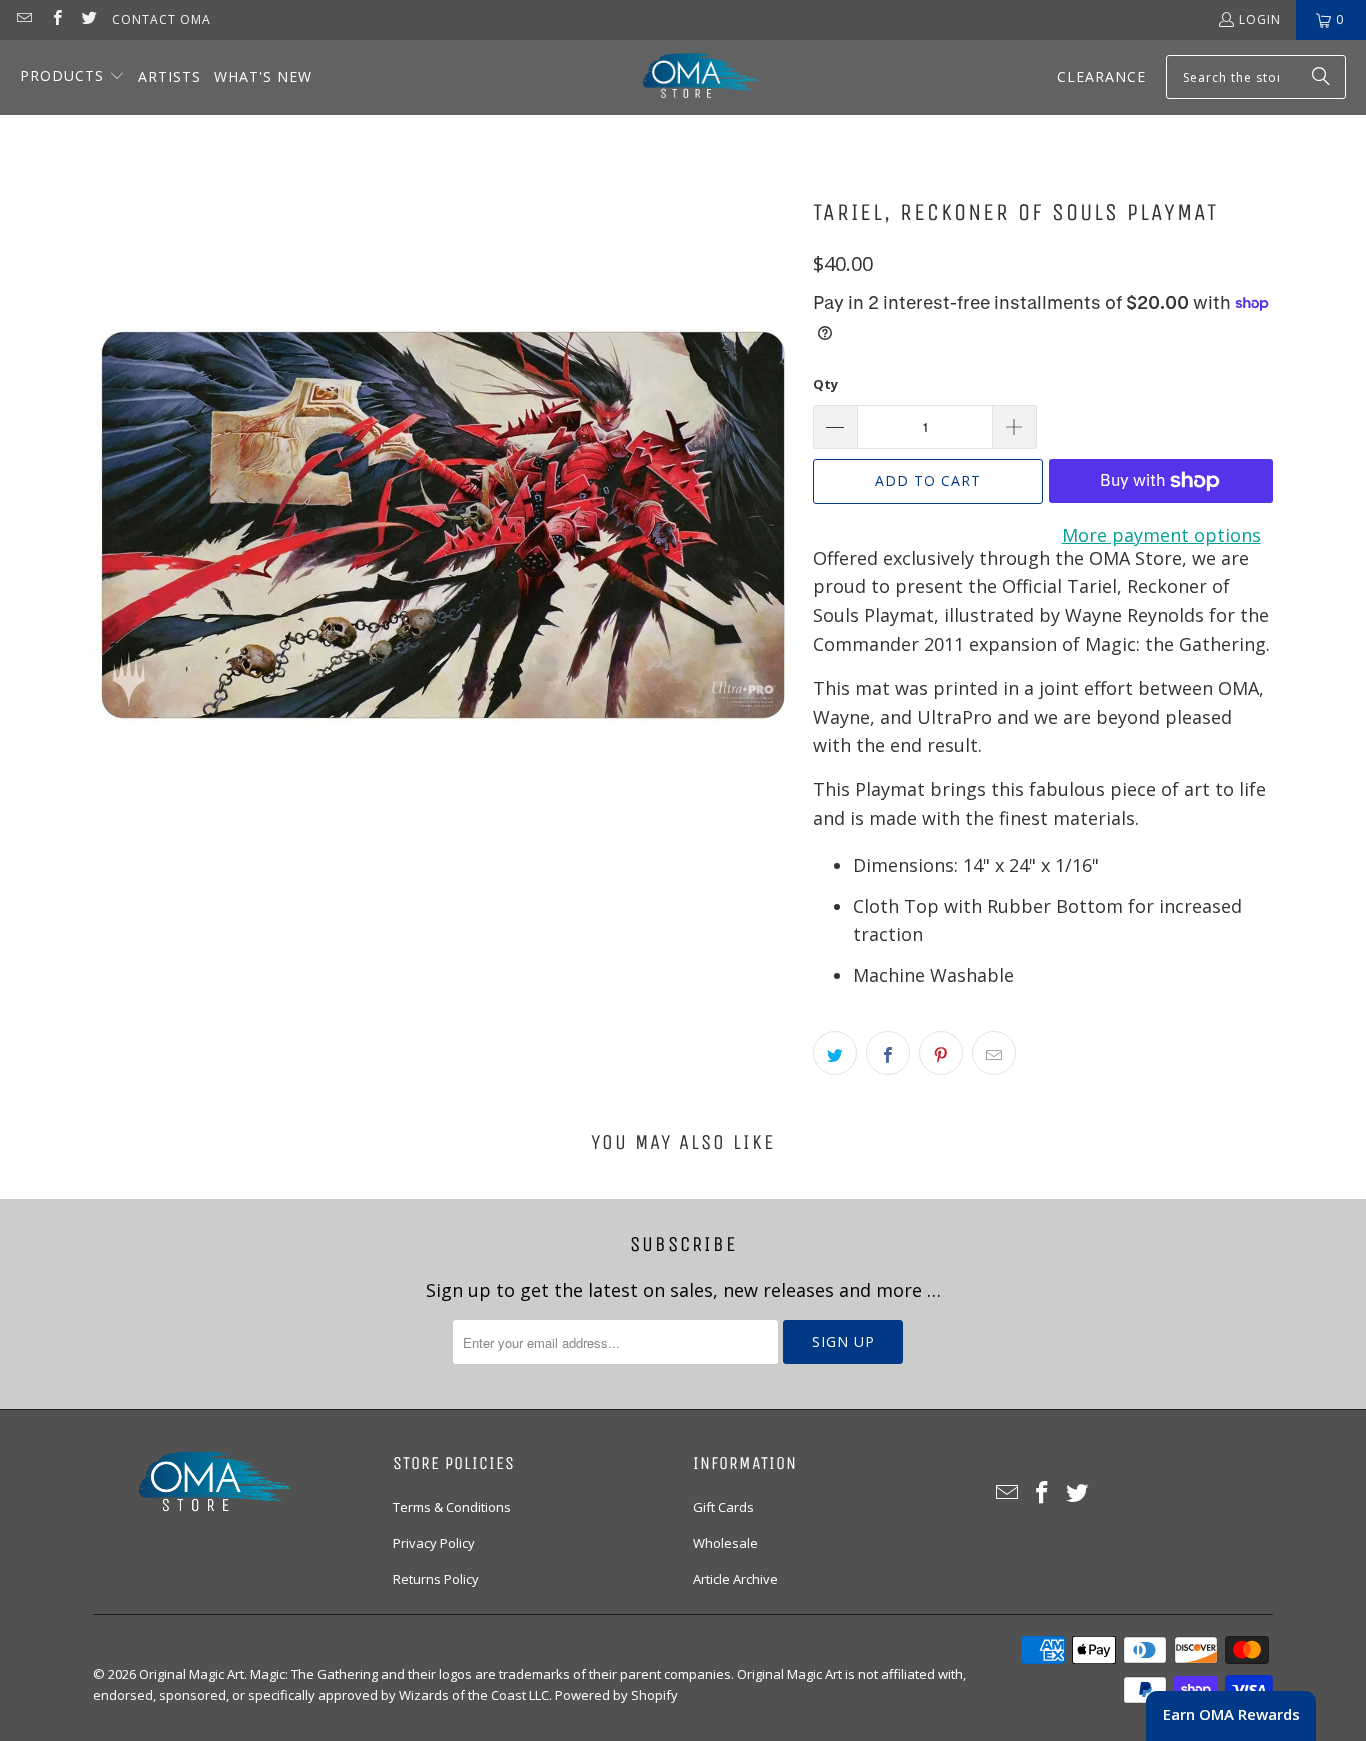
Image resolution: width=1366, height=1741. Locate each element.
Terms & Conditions (452, 1507)
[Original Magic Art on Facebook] (55, 19)
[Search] (1321, 77)
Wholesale (725, 1543)
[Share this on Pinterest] (941, 1053)
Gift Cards (723, 1507)
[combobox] (1256, 77)
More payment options (1161, 535)
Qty (825, 384)
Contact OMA (161, 19)
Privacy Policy (434, 1543)
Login (1260, 19)
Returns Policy (436, 1579)
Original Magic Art (191, 1674)
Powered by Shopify (616, 1695)
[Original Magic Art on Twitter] (88, 19)
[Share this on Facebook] (888, 1053)
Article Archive (735, 1579)
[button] (72, 77)
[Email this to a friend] (994, 1053)
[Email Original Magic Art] (23, 19)
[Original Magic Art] (688, 77)
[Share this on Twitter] (835, 1053)
